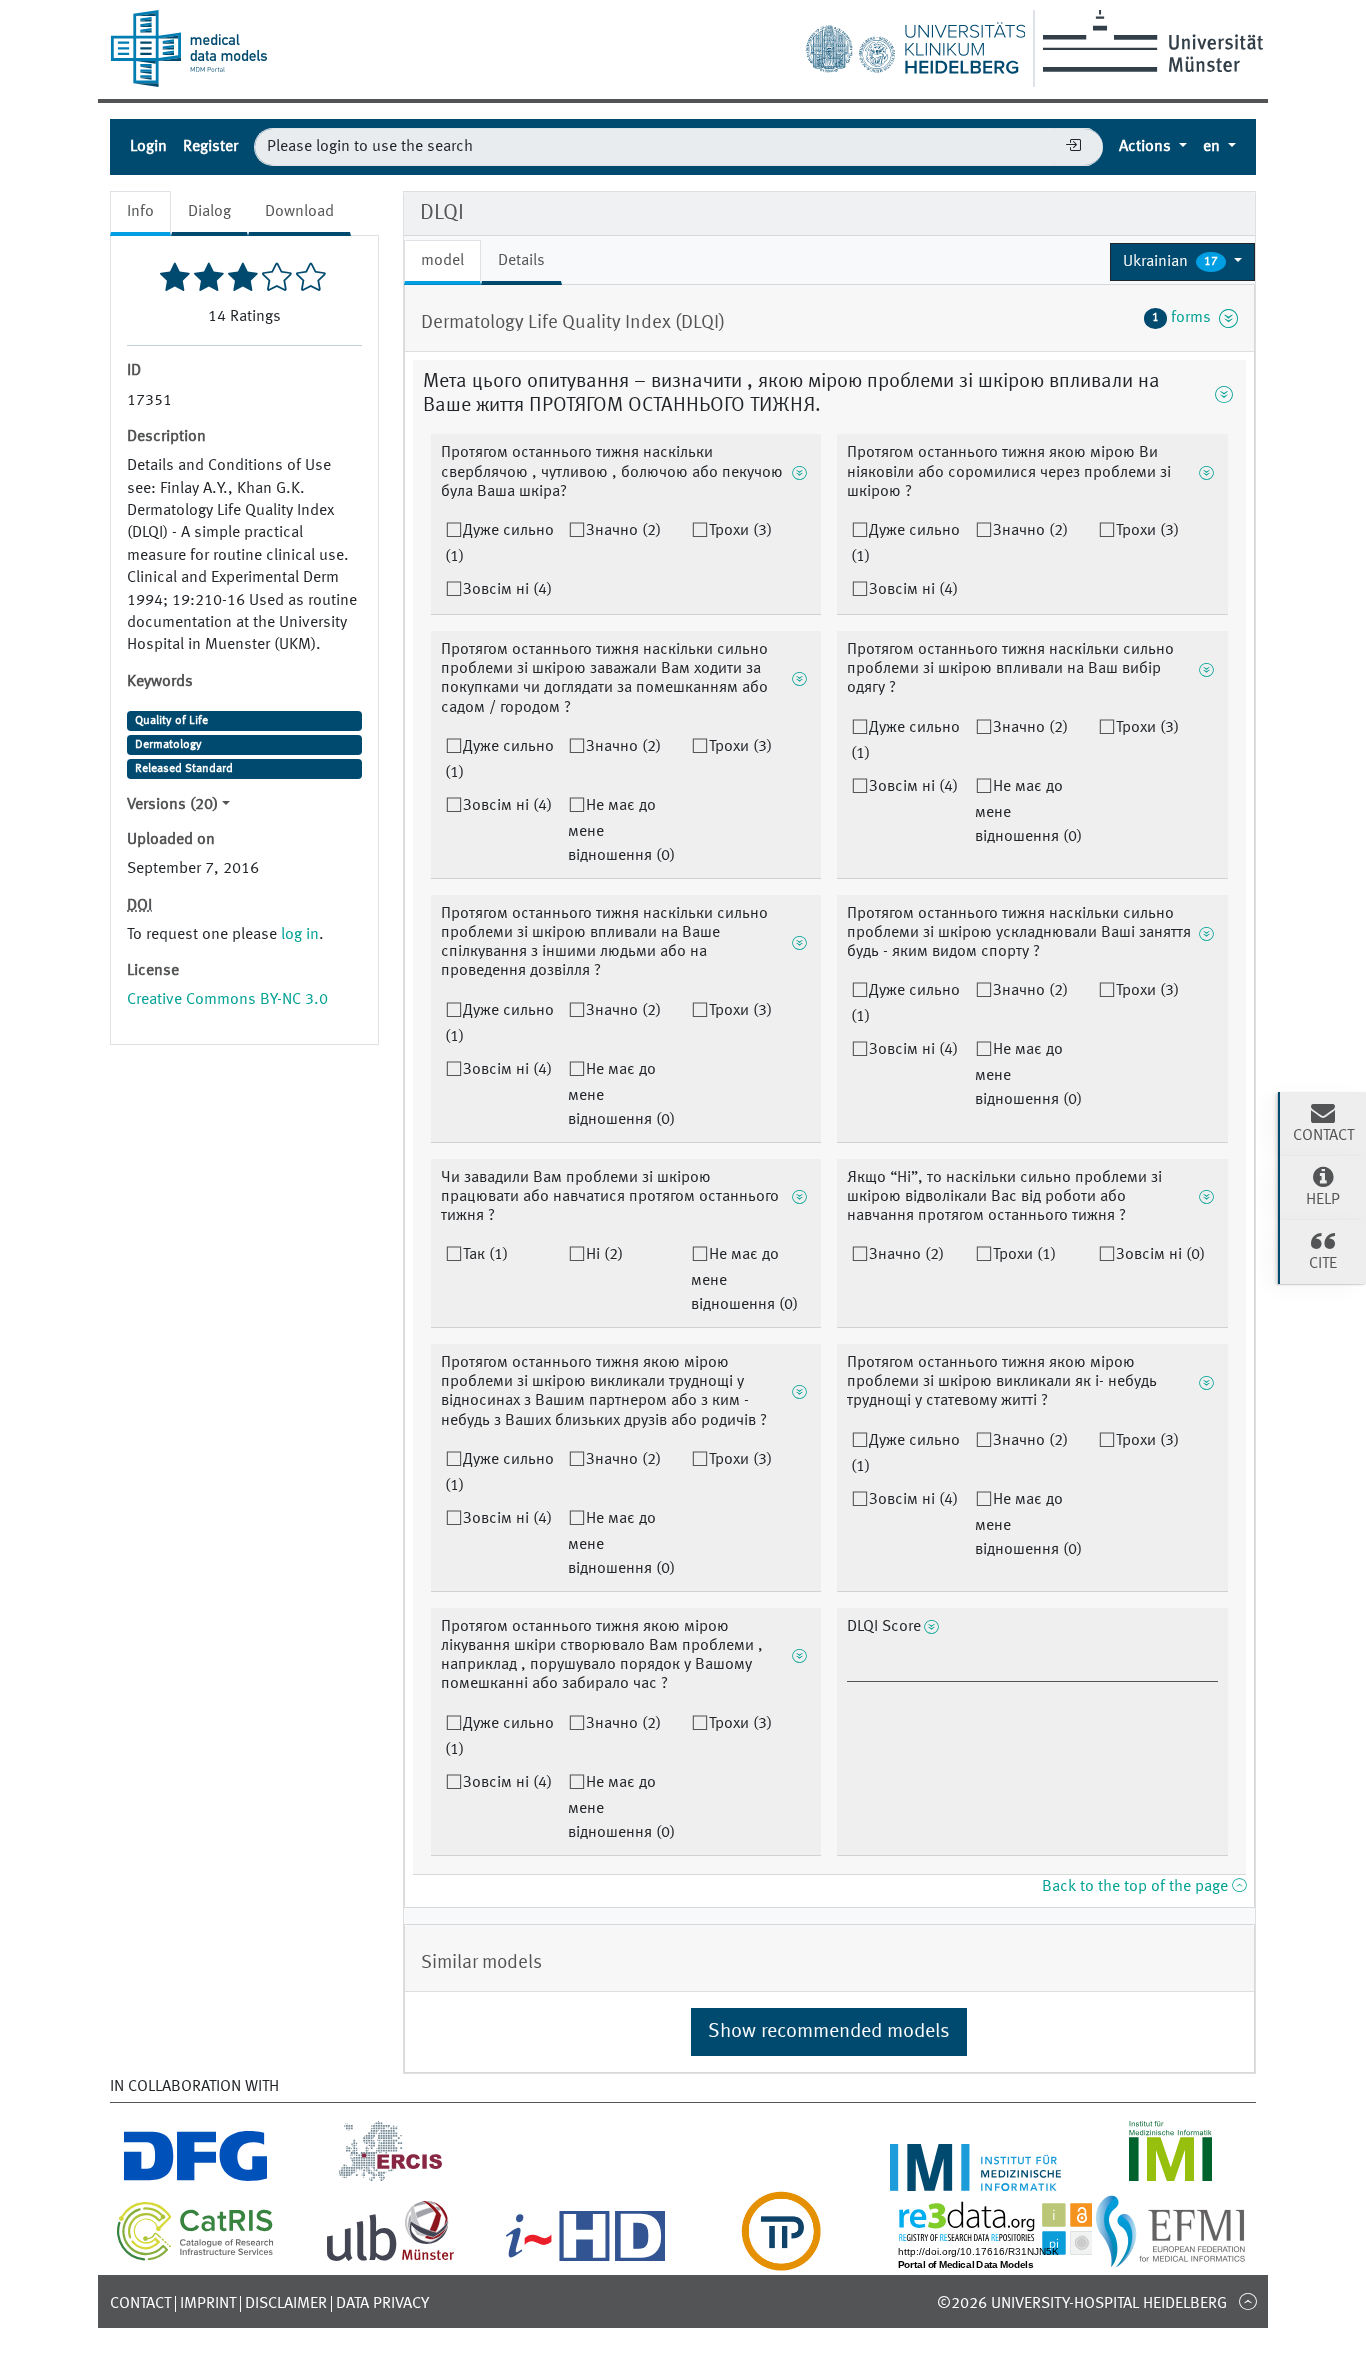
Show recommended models (829, 2032)
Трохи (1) (1024, 1255)
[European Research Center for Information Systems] (390, 2179)
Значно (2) (623, 531)
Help (1323, 1200)
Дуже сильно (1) (499, 544)
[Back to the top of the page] (1247, 2301)
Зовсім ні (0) (1160, 1255)
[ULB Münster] (390, 2259)
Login (148, 147)
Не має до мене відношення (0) (621, 831)
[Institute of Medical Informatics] (1170, 2179)
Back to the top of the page (1137, 1887)
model (442, 261)
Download (299, 212)
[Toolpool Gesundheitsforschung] (781, 2259)
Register (210, 147)
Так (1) (485, 1255)
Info (140, 212)
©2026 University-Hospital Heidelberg (1082, 2304)
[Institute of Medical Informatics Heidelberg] (975, 2179)
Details (521, 261)
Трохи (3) (740, 531)
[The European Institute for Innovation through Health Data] (585, 2259)
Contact (140, 2304)
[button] (1182, 262)
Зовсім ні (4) (507, 590)
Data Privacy (382, 2304)
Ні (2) (604, 1255)
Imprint (208, 2304)
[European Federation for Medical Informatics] (1170, 2259)
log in (300, 935)
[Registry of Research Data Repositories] (1010, 2259)
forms (1185, 318)
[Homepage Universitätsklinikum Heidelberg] (915, 44)
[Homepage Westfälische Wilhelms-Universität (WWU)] (1149, 41)
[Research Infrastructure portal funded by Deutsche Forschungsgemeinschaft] (195, 2179)
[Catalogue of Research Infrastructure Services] (195, 2257)
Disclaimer (286, 2304)
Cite (1323, 1264)
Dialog (209, 212)
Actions (1147, 147)
